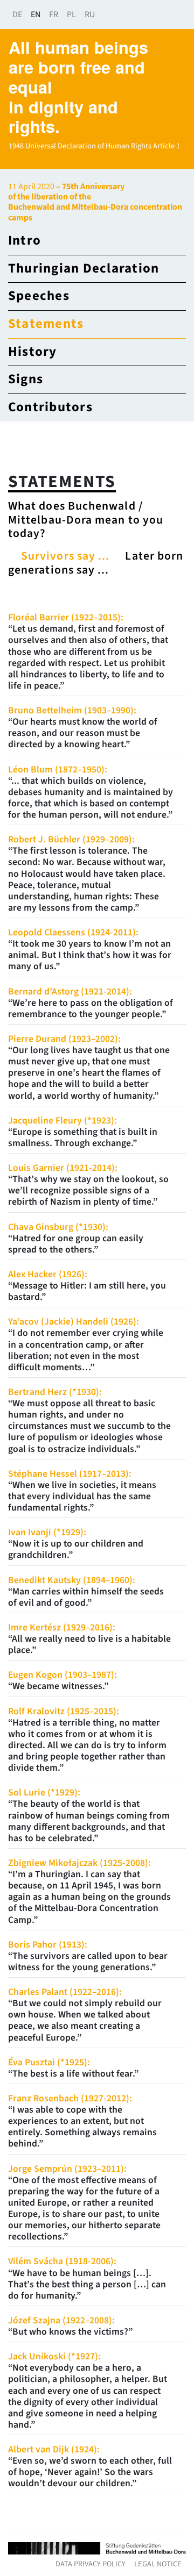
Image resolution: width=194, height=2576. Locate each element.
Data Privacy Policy (91, 2564)
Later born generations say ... (96, 563)
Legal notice (158, 2564)
